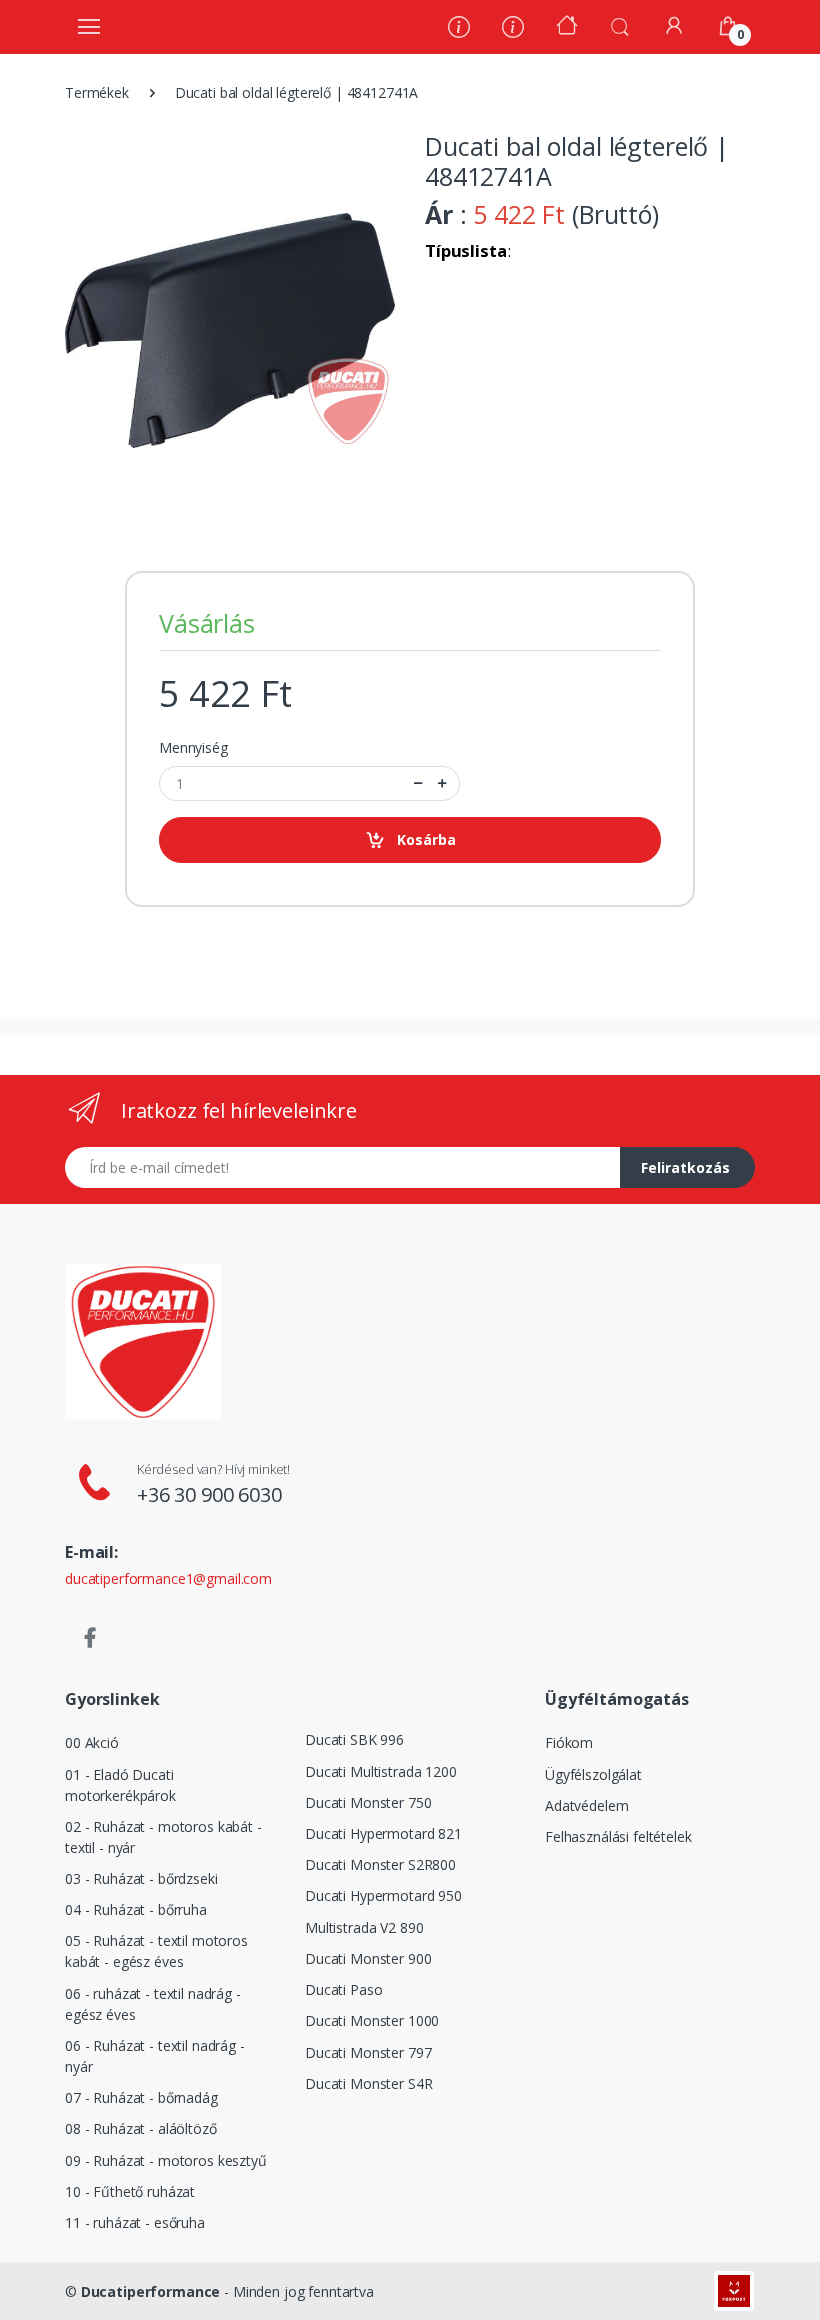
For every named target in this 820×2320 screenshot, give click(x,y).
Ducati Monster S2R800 (380, 1864)
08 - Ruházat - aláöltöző (141, 2128)
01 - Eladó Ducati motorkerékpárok (120, 1785)
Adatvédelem (586, 1805)
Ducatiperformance (151, 2291)
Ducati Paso (343, 1989)
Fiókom (569, 1742)
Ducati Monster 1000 (372, 2020)
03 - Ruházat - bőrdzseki (141, 1878)
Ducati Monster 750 (368, 1802)
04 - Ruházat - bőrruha (136, 1909)
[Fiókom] (674, 25)
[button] (620, 25)
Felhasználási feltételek (618, 1836)
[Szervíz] (513, 29)
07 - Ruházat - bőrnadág (141, 2097)
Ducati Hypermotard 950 (383, 1895)
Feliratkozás (685, 1167)
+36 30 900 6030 (209, 1494)
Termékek (97, 92)
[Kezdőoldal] (567, 27)
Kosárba (426, 839)
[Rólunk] (459, 29)
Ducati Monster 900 (368, 1958)
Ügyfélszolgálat (593, 1774)
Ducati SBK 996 (354, 1739)
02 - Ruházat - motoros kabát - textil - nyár (163, 1837)
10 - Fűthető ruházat (130, 2191)
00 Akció (92, 1742)
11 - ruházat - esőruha (135, 2222)
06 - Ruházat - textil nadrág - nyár (155, 2056)
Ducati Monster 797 (368, 2052)
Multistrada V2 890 (364, 1927)
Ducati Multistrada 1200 (381, 1771)
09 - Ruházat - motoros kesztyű (166, 2160)
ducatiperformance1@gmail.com (168, 1578)
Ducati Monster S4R (368, 2083)
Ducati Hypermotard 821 (383, 1833)
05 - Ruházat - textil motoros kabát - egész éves (156, 1951)
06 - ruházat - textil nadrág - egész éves (153, 2004)
